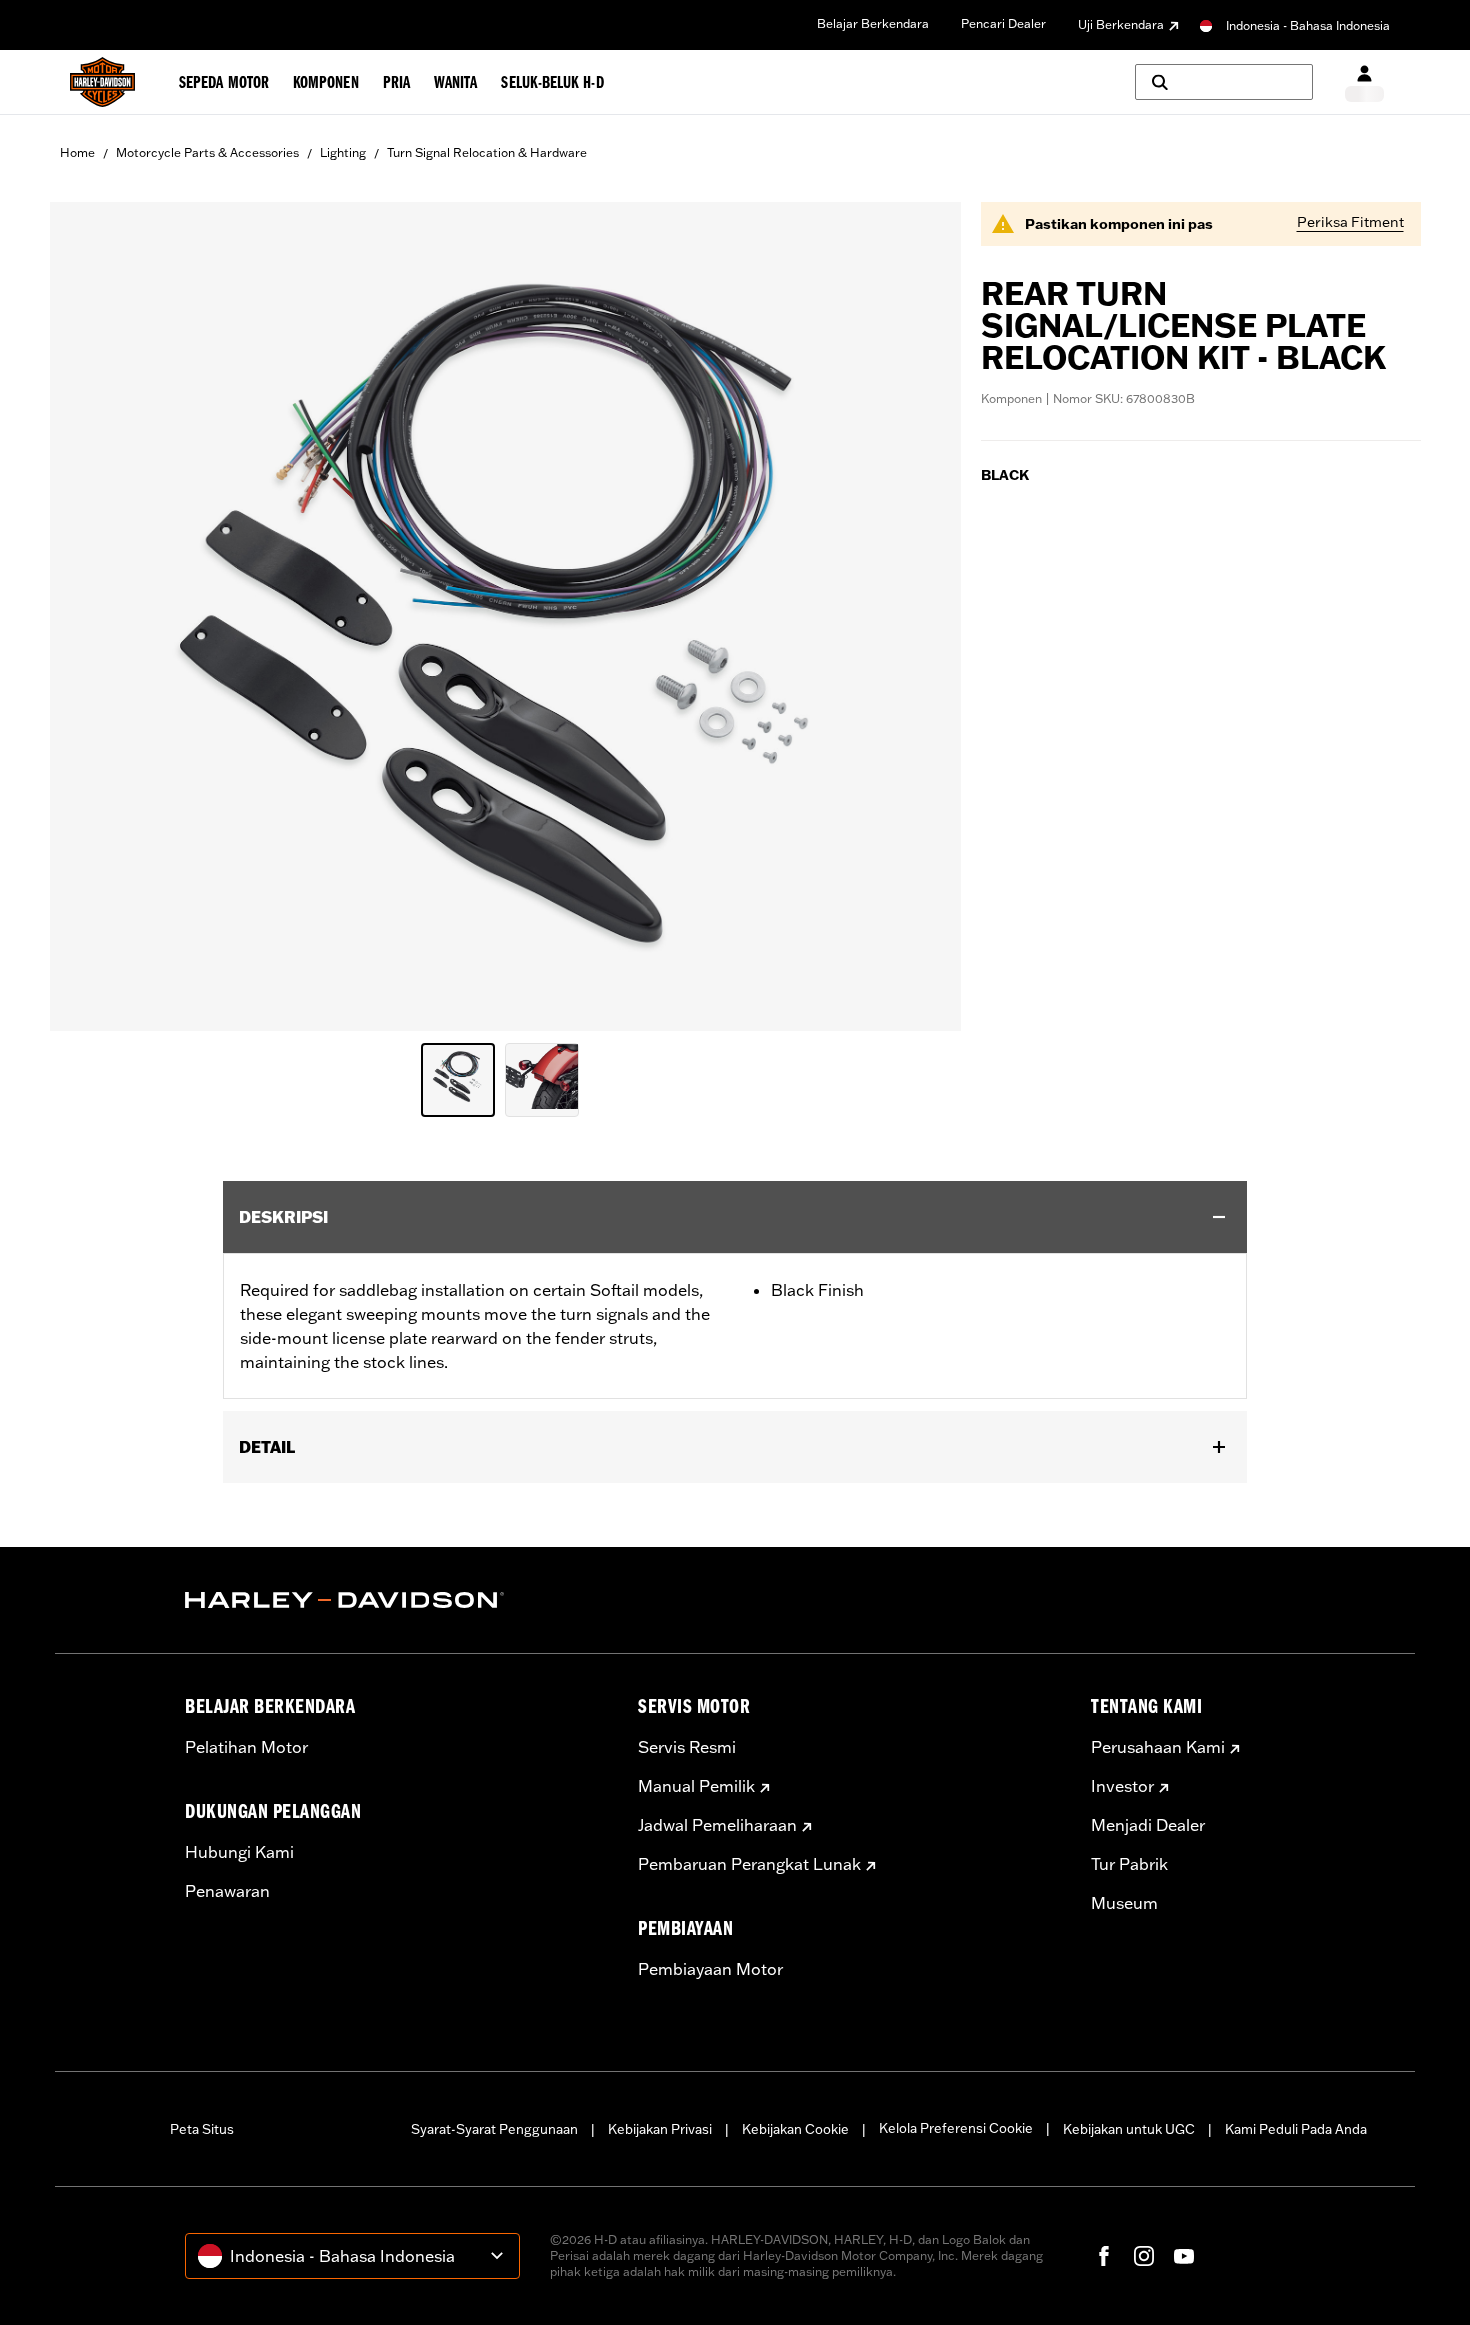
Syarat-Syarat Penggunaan (494, 2129)
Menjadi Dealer (1148, 1825)
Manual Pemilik (696, 1786)
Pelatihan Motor (246, 1747)
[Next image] (921, 617)
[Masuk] (1364, 82)
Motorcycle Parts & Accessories (207, 152)
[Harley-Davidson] (396, 1600)
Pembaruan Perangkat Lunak (749, 1864)
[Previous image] (90, 617)
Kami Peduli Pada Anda (1296, 2129)
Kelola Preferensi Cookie (956, 2128)
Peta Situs (202, 2129)
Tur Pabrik (1129, 1864)
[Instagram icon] (1144, 2256)
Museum (1124, 1903)
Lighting (343, 152)
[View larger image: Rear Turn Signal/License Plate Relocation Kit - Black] (505, 613)
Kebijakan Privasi (660, 2129)
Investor (1122, 1786)
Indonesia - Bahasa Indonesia (1308, 25)
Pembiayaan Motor (710, 1969)
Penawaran (227, 1891)
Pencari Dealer (1003, 23)
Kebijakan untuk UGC (1129, 2129)
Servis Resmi (687, 1747)
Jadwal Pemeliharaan (717, 1825)
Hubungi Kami (239, 1852)
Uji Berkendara (1121, 24)
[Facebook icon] (1104, 2256)
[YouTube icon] (1184, 2256)
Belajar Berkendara (873, 23)
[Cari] (1224, 82)
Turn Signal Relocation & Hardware (487, 152)
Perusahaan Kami (1158, 1747)
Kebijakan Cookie (795, 2129)
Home (77, 152)
